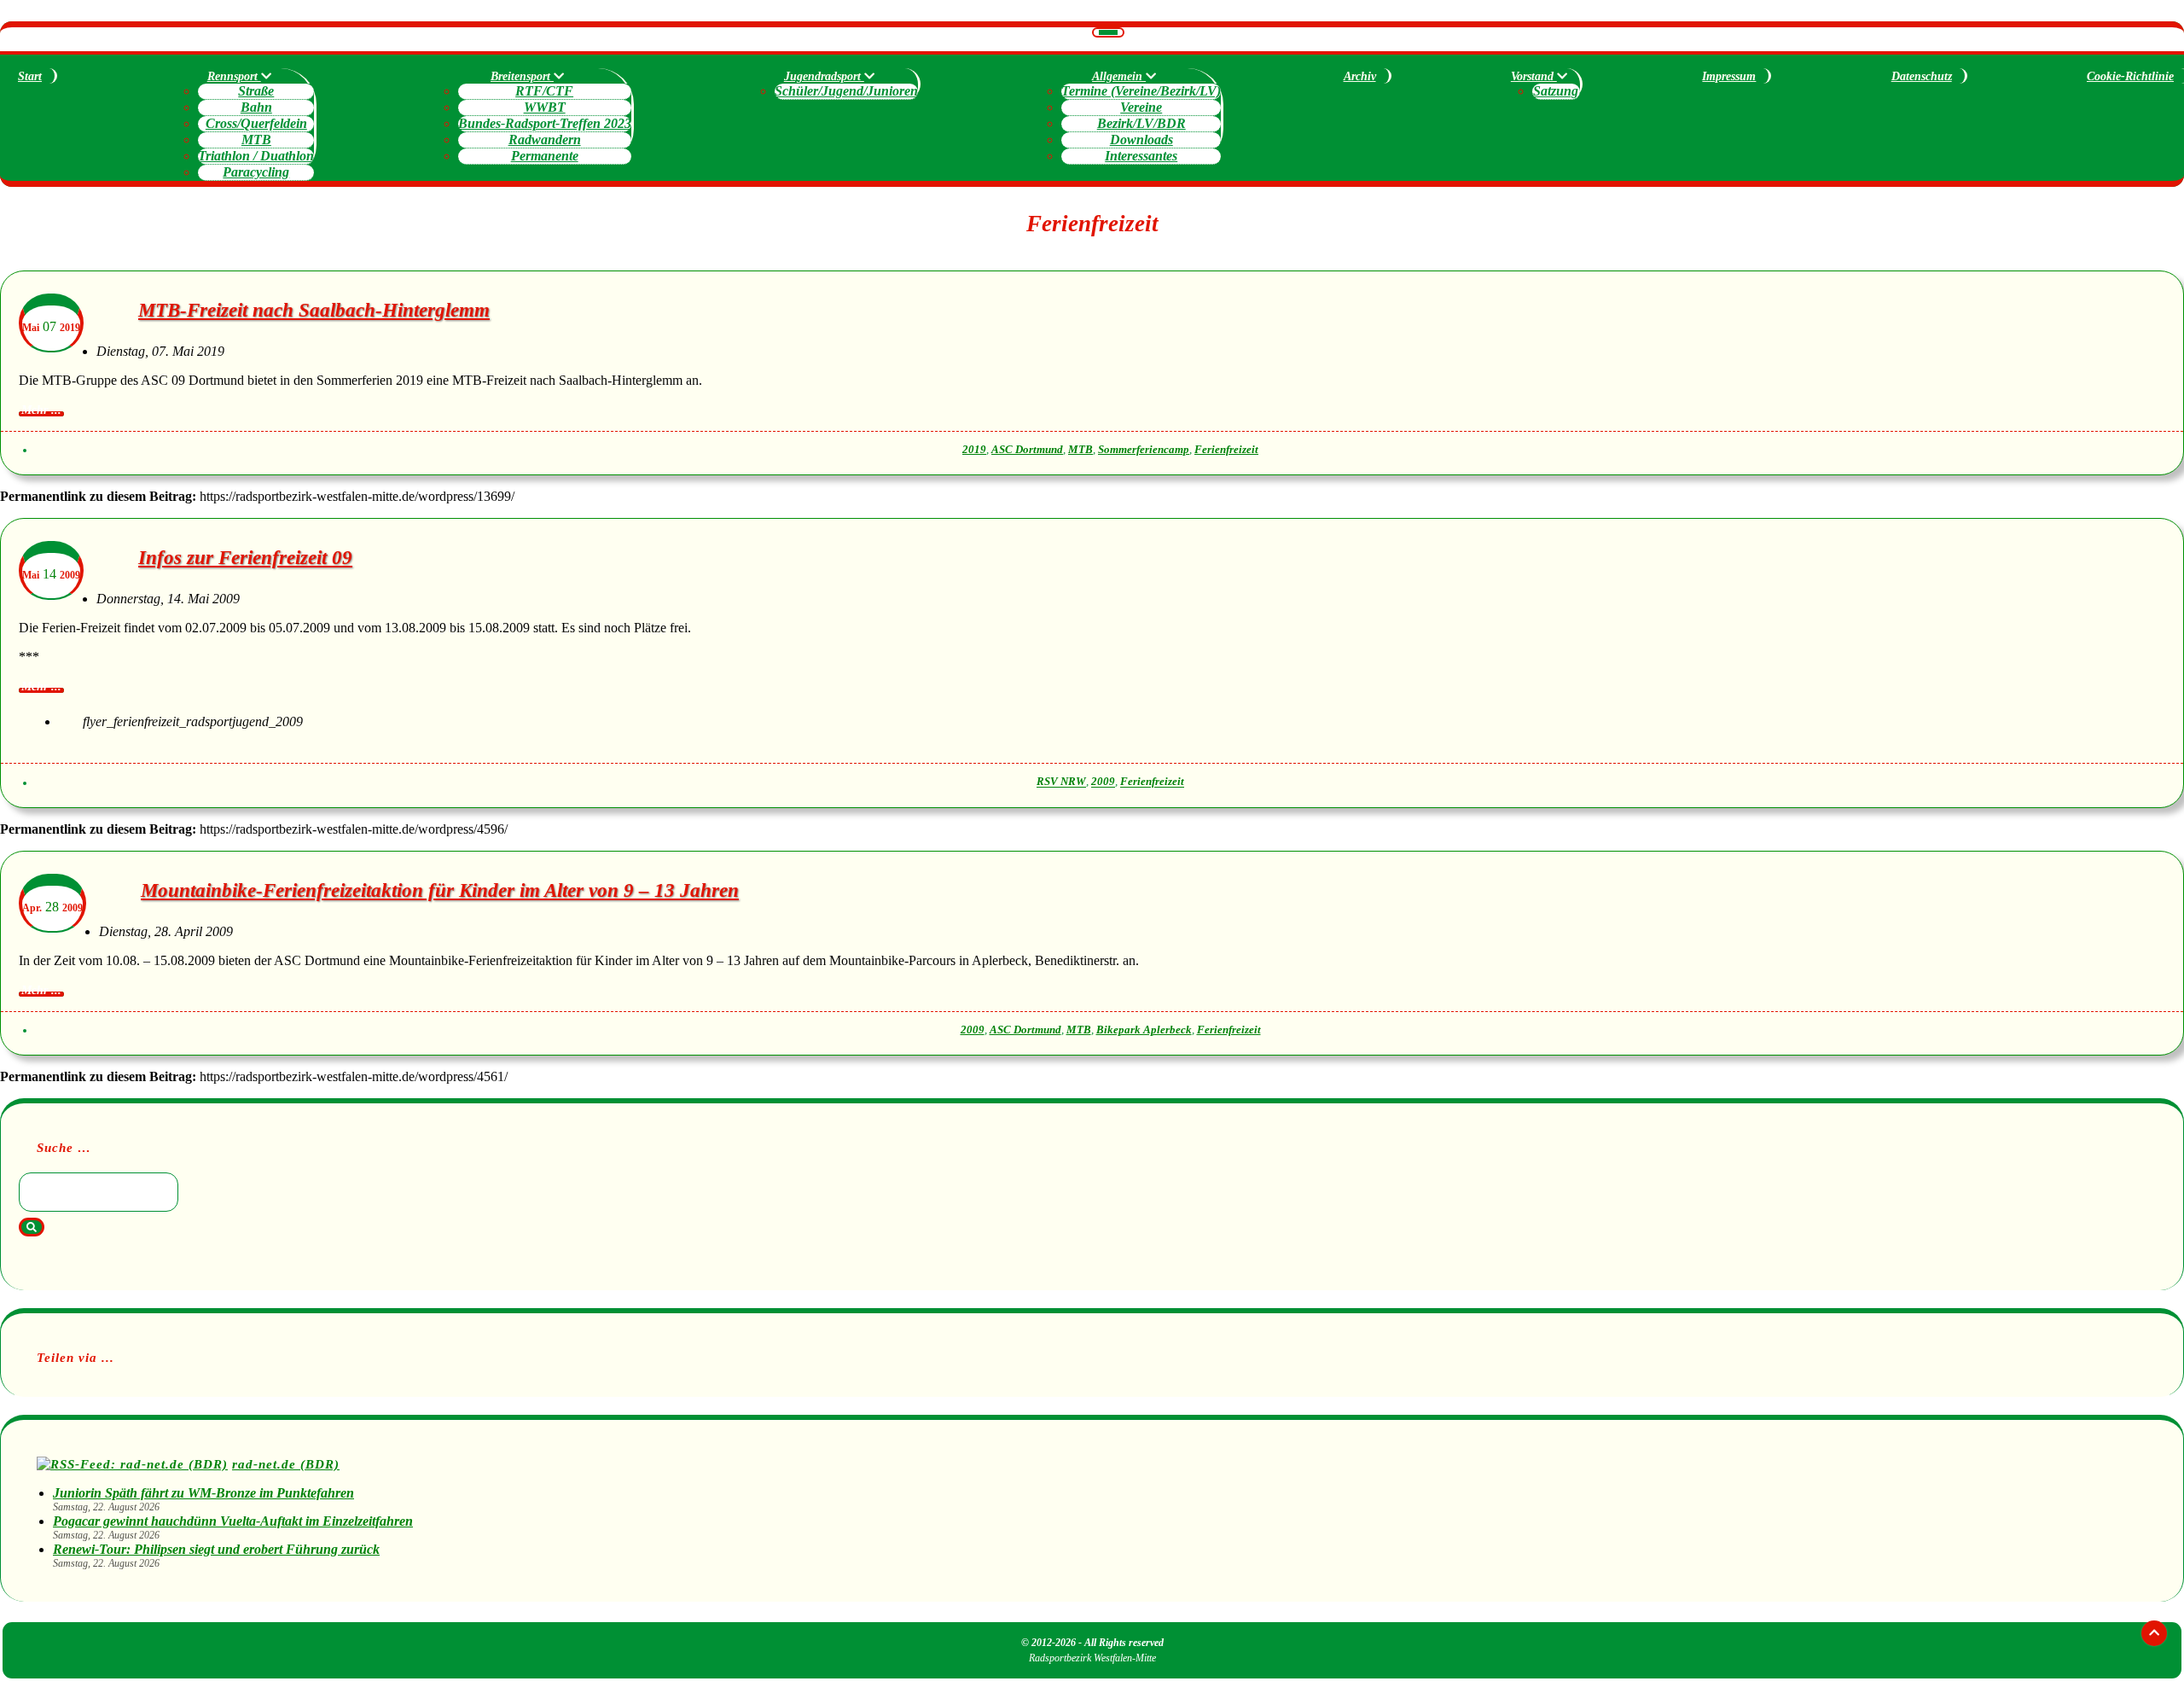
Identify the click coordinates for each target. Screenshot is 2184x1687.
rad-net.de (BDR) (286, 1464)
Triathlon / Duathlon (256, 156)
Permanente (545, 156)
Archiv (1360, 76)
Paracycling (256, 172)
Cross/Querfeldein (256, 123)
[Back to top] (2154, 1633)
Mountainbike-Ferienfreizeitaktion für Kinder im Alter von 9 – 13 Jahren (440, 890)
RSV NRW (1061, 782)
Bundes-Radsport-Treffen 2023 (545, 123)
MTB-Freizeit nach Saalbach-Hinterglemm (314, 310)
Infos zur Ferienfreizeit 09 (245, 558)
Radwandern (545, 140)
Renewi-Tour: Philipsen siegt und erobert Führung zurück (216, 1549)
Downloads (1141, 140)
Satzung (1556, 91)
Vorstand (1534, 76)
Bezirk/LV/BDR (1141, 123)
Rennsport (234, 76)
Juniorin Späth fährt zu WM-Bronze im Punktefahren (203, 1493)
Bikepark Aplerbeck (1144, 1030)
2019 (974, 450)
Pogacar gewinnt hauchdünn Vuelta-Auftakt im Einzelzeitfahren (233, 1521)
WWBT (545, 107)
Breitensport (522, 76)
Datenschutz (1922, 76)
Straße (256, 91)
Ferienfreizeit (1226, 450)
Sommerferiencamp (1144, 450)
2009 (1103, 782)
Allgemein (1119, 76)
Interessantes (1141, 156)
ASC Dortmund (1027, 450)
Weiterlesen (41, 414)
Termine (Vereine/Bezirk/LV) (1141, 91)
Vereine (1141, 107)
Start (30, 76)
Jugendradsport (824, 76)
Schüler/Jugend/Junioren (846, 91)
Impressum (1729, 76)
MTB (256, 140)
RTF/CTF (544, 91)
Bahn (256, 107)
